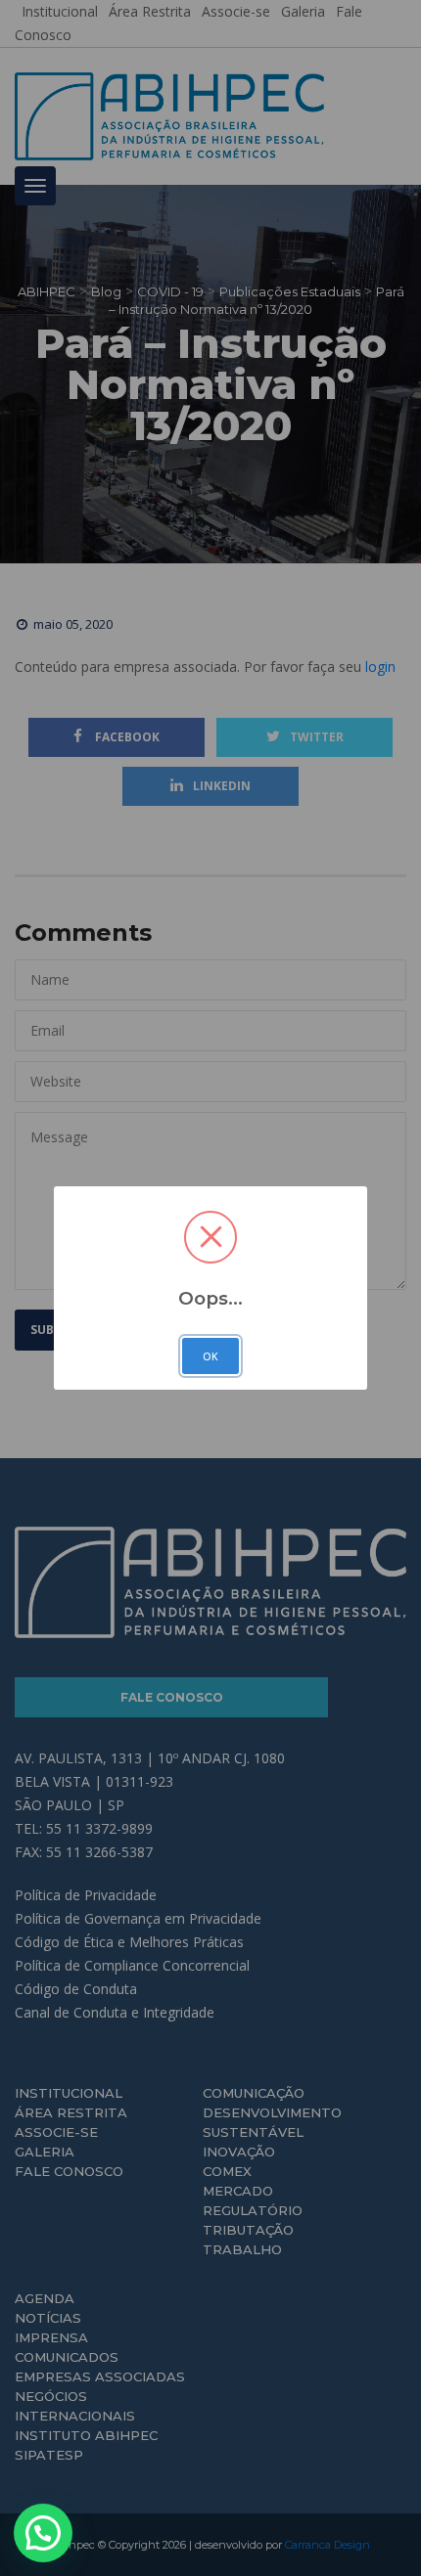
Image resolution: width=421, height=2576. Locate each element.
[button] (43, 2533)
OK (210, 1356)
